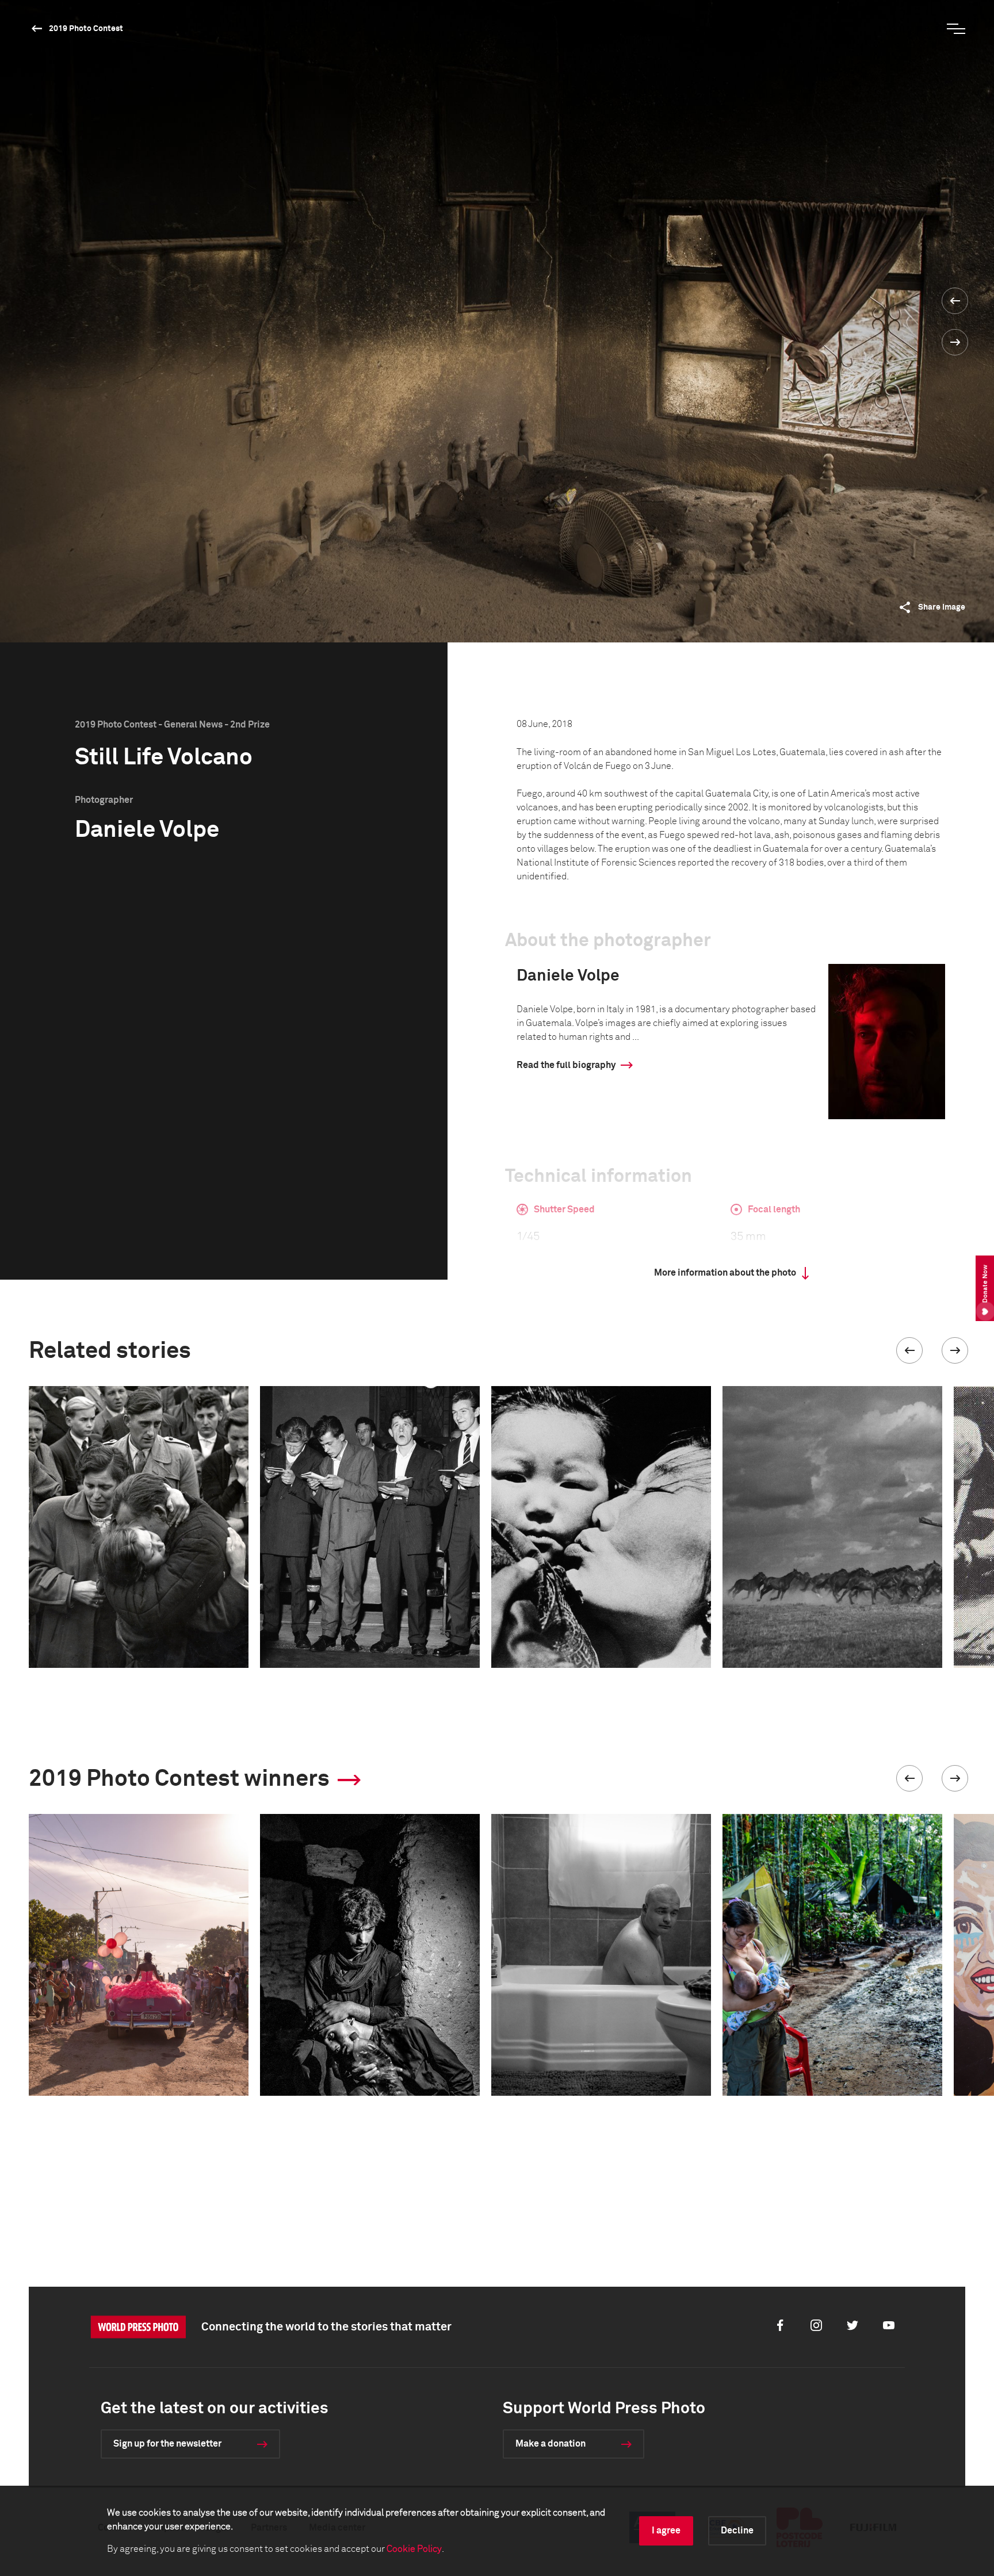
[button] (909, 1350)
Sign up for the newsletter (167, 2444)
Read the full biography (566, 1065)
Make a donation (550, 2444)
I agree (666, 2531)
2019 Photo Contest (86, 29)
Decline (737, 2531)
